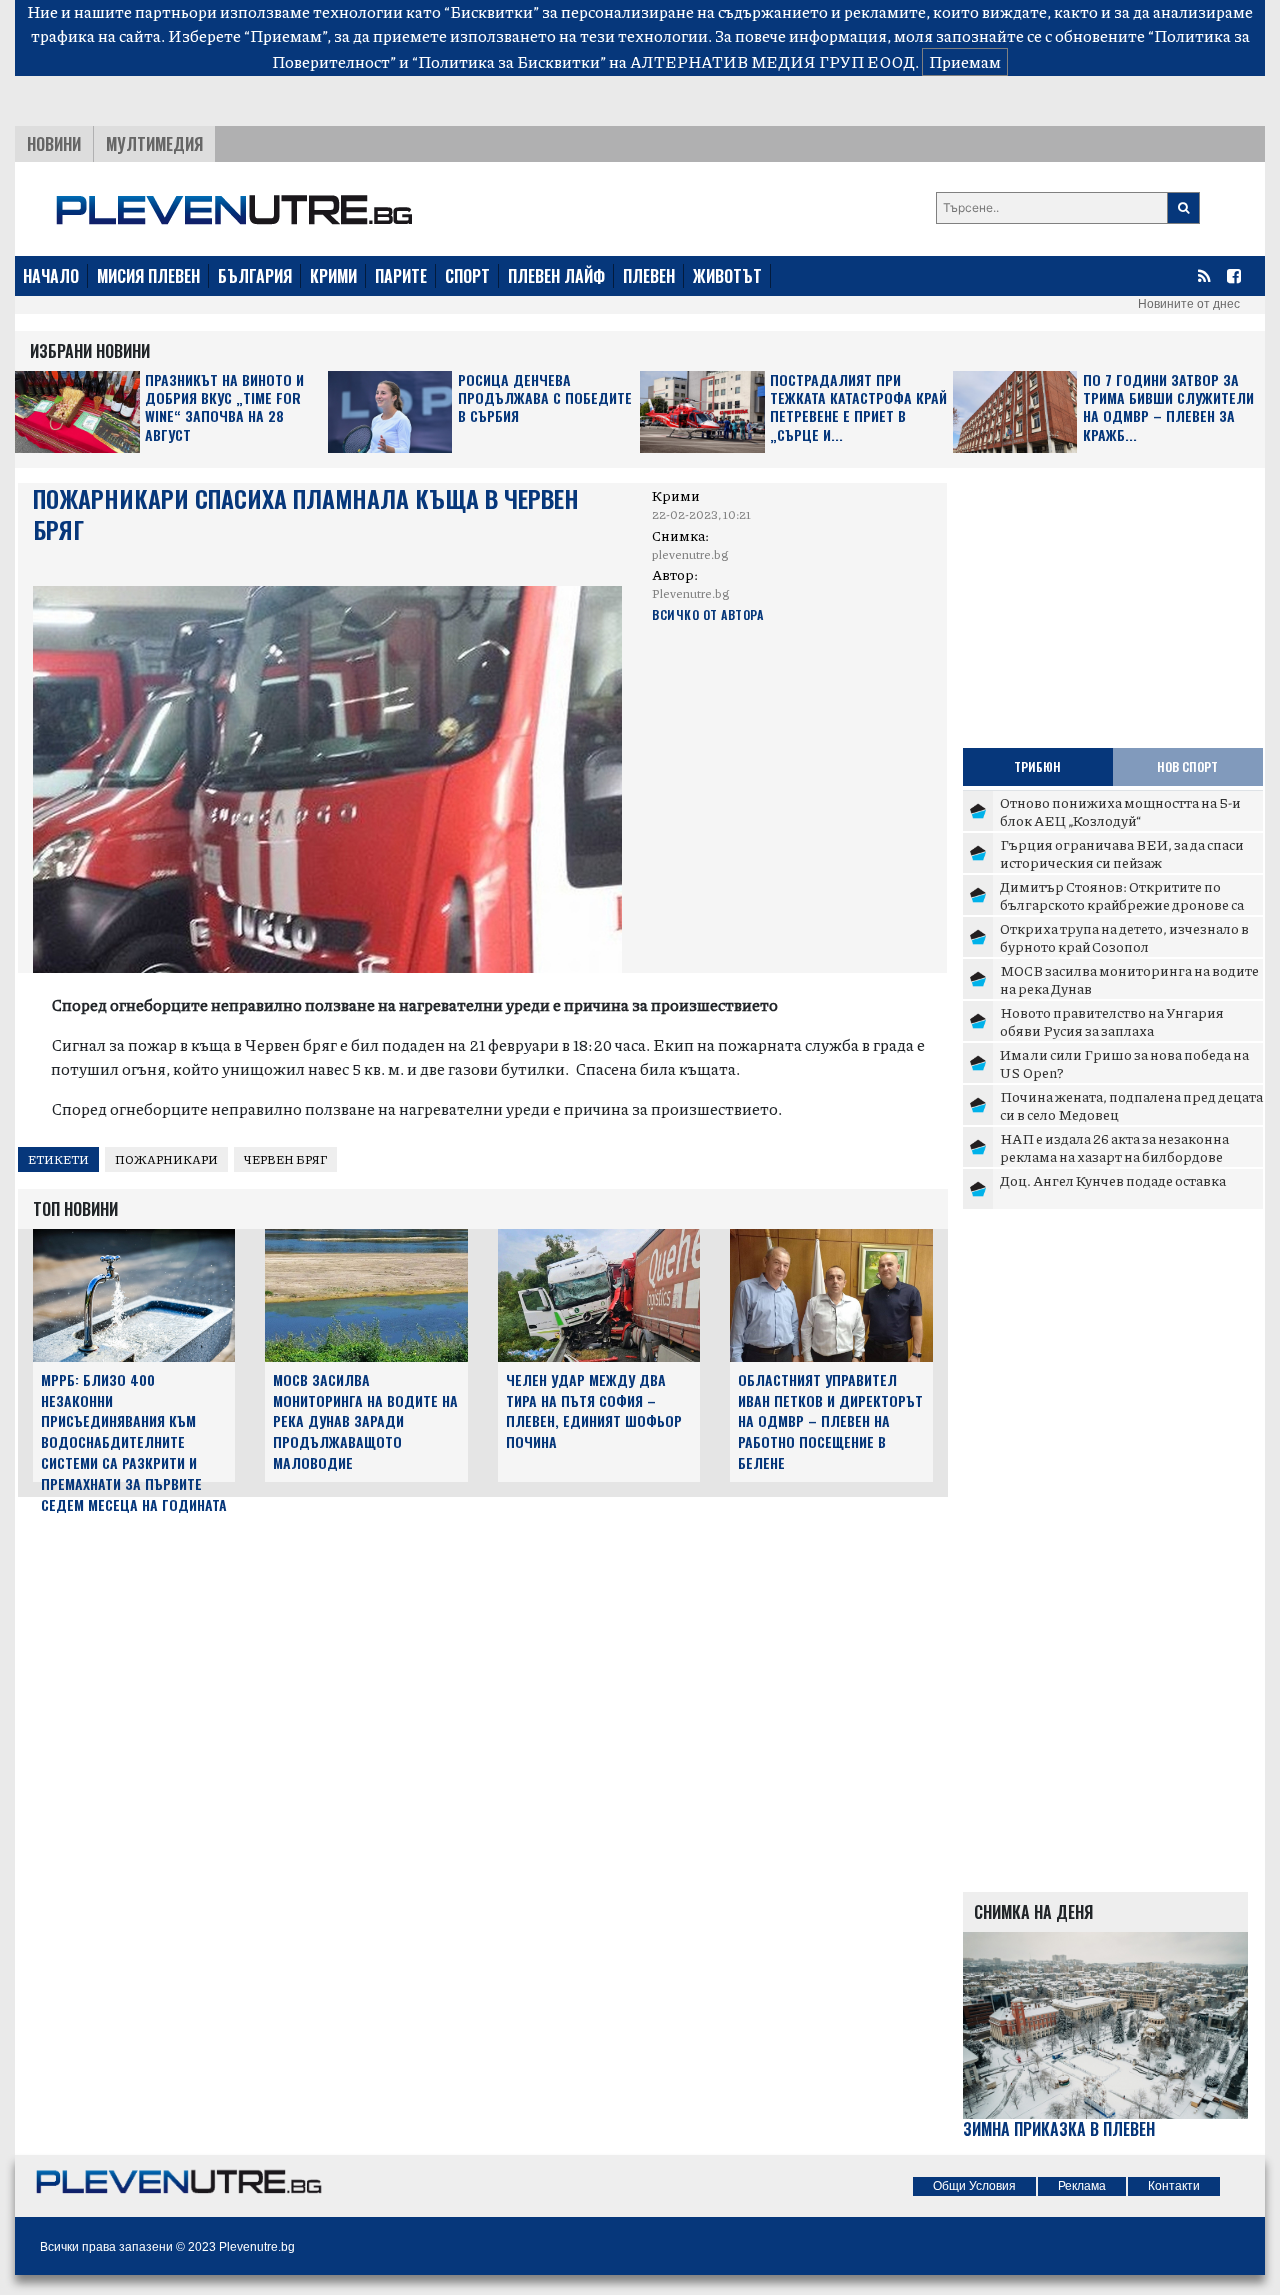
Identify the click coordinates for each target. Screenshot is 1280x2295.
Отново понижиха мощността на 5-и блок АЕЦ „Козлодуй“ (1120, 811)
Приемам (965, 61)
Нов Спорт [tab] (1187, 766)
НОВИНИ (54, 144)
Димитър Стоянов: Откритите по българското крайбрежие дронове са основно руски (1122, 903)
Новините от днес (1189, 304)
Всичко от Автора (707, 614)
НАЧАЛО (51, 276)
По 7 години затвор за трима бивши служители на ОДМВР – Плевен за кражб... (1168, 408)
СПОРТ (467, 276)
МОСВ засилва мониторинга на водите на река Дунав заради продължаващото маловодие (365, 1421)
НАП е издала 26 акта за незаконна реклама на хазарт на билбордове (1114, 1147)
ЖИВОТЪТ (727, 276)
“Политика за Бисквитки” (509, 61)
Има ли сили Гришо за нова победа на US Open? (1124, 1063)
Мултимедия (154, 144)
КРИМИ (333, 276)
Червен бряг (285, 1159)
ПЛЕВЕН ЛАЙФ (556, 276)
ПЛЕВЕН (649, 276)
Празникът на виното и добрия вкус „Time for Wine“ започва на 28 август (224, 408)
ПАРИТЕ (401, 276)
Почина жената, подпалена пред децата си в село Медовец (1131, 1105)
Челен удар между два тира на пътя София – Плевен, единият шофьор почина (594, 1410)
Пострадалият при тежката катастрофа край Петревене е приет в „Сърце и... (858, 408)
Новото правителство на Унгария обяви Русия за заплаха (1112, 1021)
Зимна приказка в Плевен (1059, 2129)
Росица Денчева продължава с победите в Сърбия (545, 398)
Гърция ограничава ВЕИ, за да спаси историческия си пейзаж (1122, 853)
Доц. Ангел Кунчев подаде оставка (1113, 1180)
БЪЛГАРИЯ (255, 276)
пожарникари (166, 1159)
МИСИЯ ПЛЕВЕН (148, 276)
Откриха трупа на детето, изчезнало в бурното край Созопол (1124, 937)
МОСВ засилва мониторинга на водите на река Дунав (1129, 979)
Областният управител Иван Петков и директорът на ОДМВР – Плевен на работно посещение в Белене (830, 1421)
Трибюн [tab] (1037, 766)
